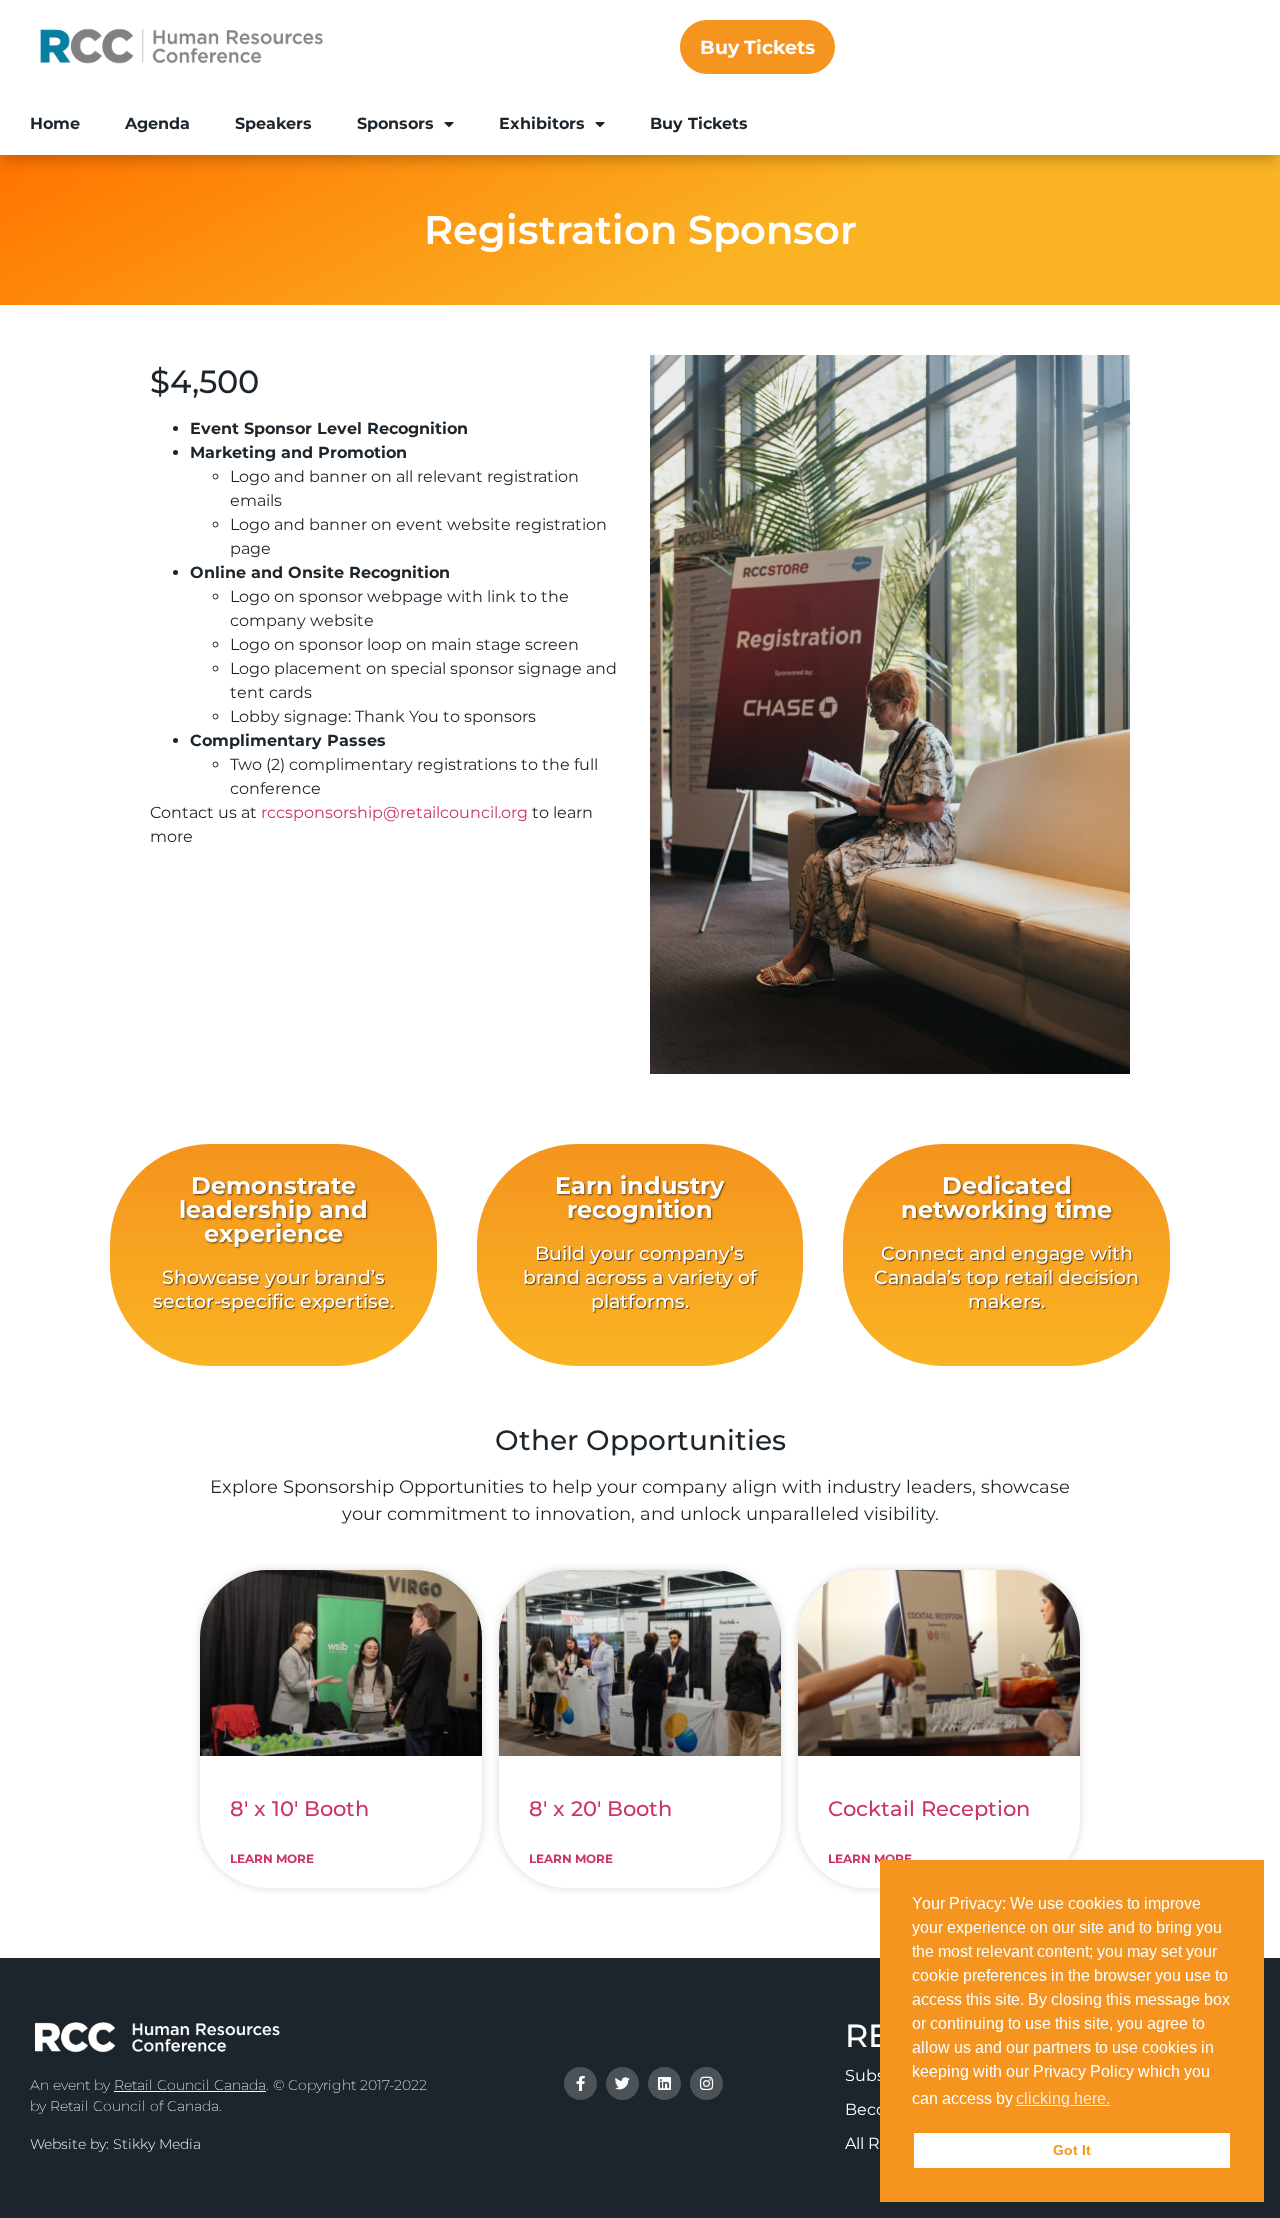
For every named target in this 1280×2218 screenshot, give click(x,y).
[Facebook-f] (580, 2083)
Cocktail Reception (929, 1808)
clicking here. (1063, 2098)
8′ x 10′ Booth (299, 1808)
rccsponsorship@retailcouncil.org (394, 812)
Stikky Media (157, 2144)
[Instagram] (706, 2083)
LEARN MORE (272, 1858)
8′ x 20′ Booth (600, 1808)
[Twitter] (622, 2083)
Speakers (273, 123)
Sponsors (395, 123)
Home (55, 123)
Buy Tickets (699, 123)
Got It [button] (1072, 2150)
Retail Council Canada (190, 2085)
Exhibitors (542, 123)
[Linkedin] (664, 2083)
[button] (1120, 2101)
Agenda (157, 123)
